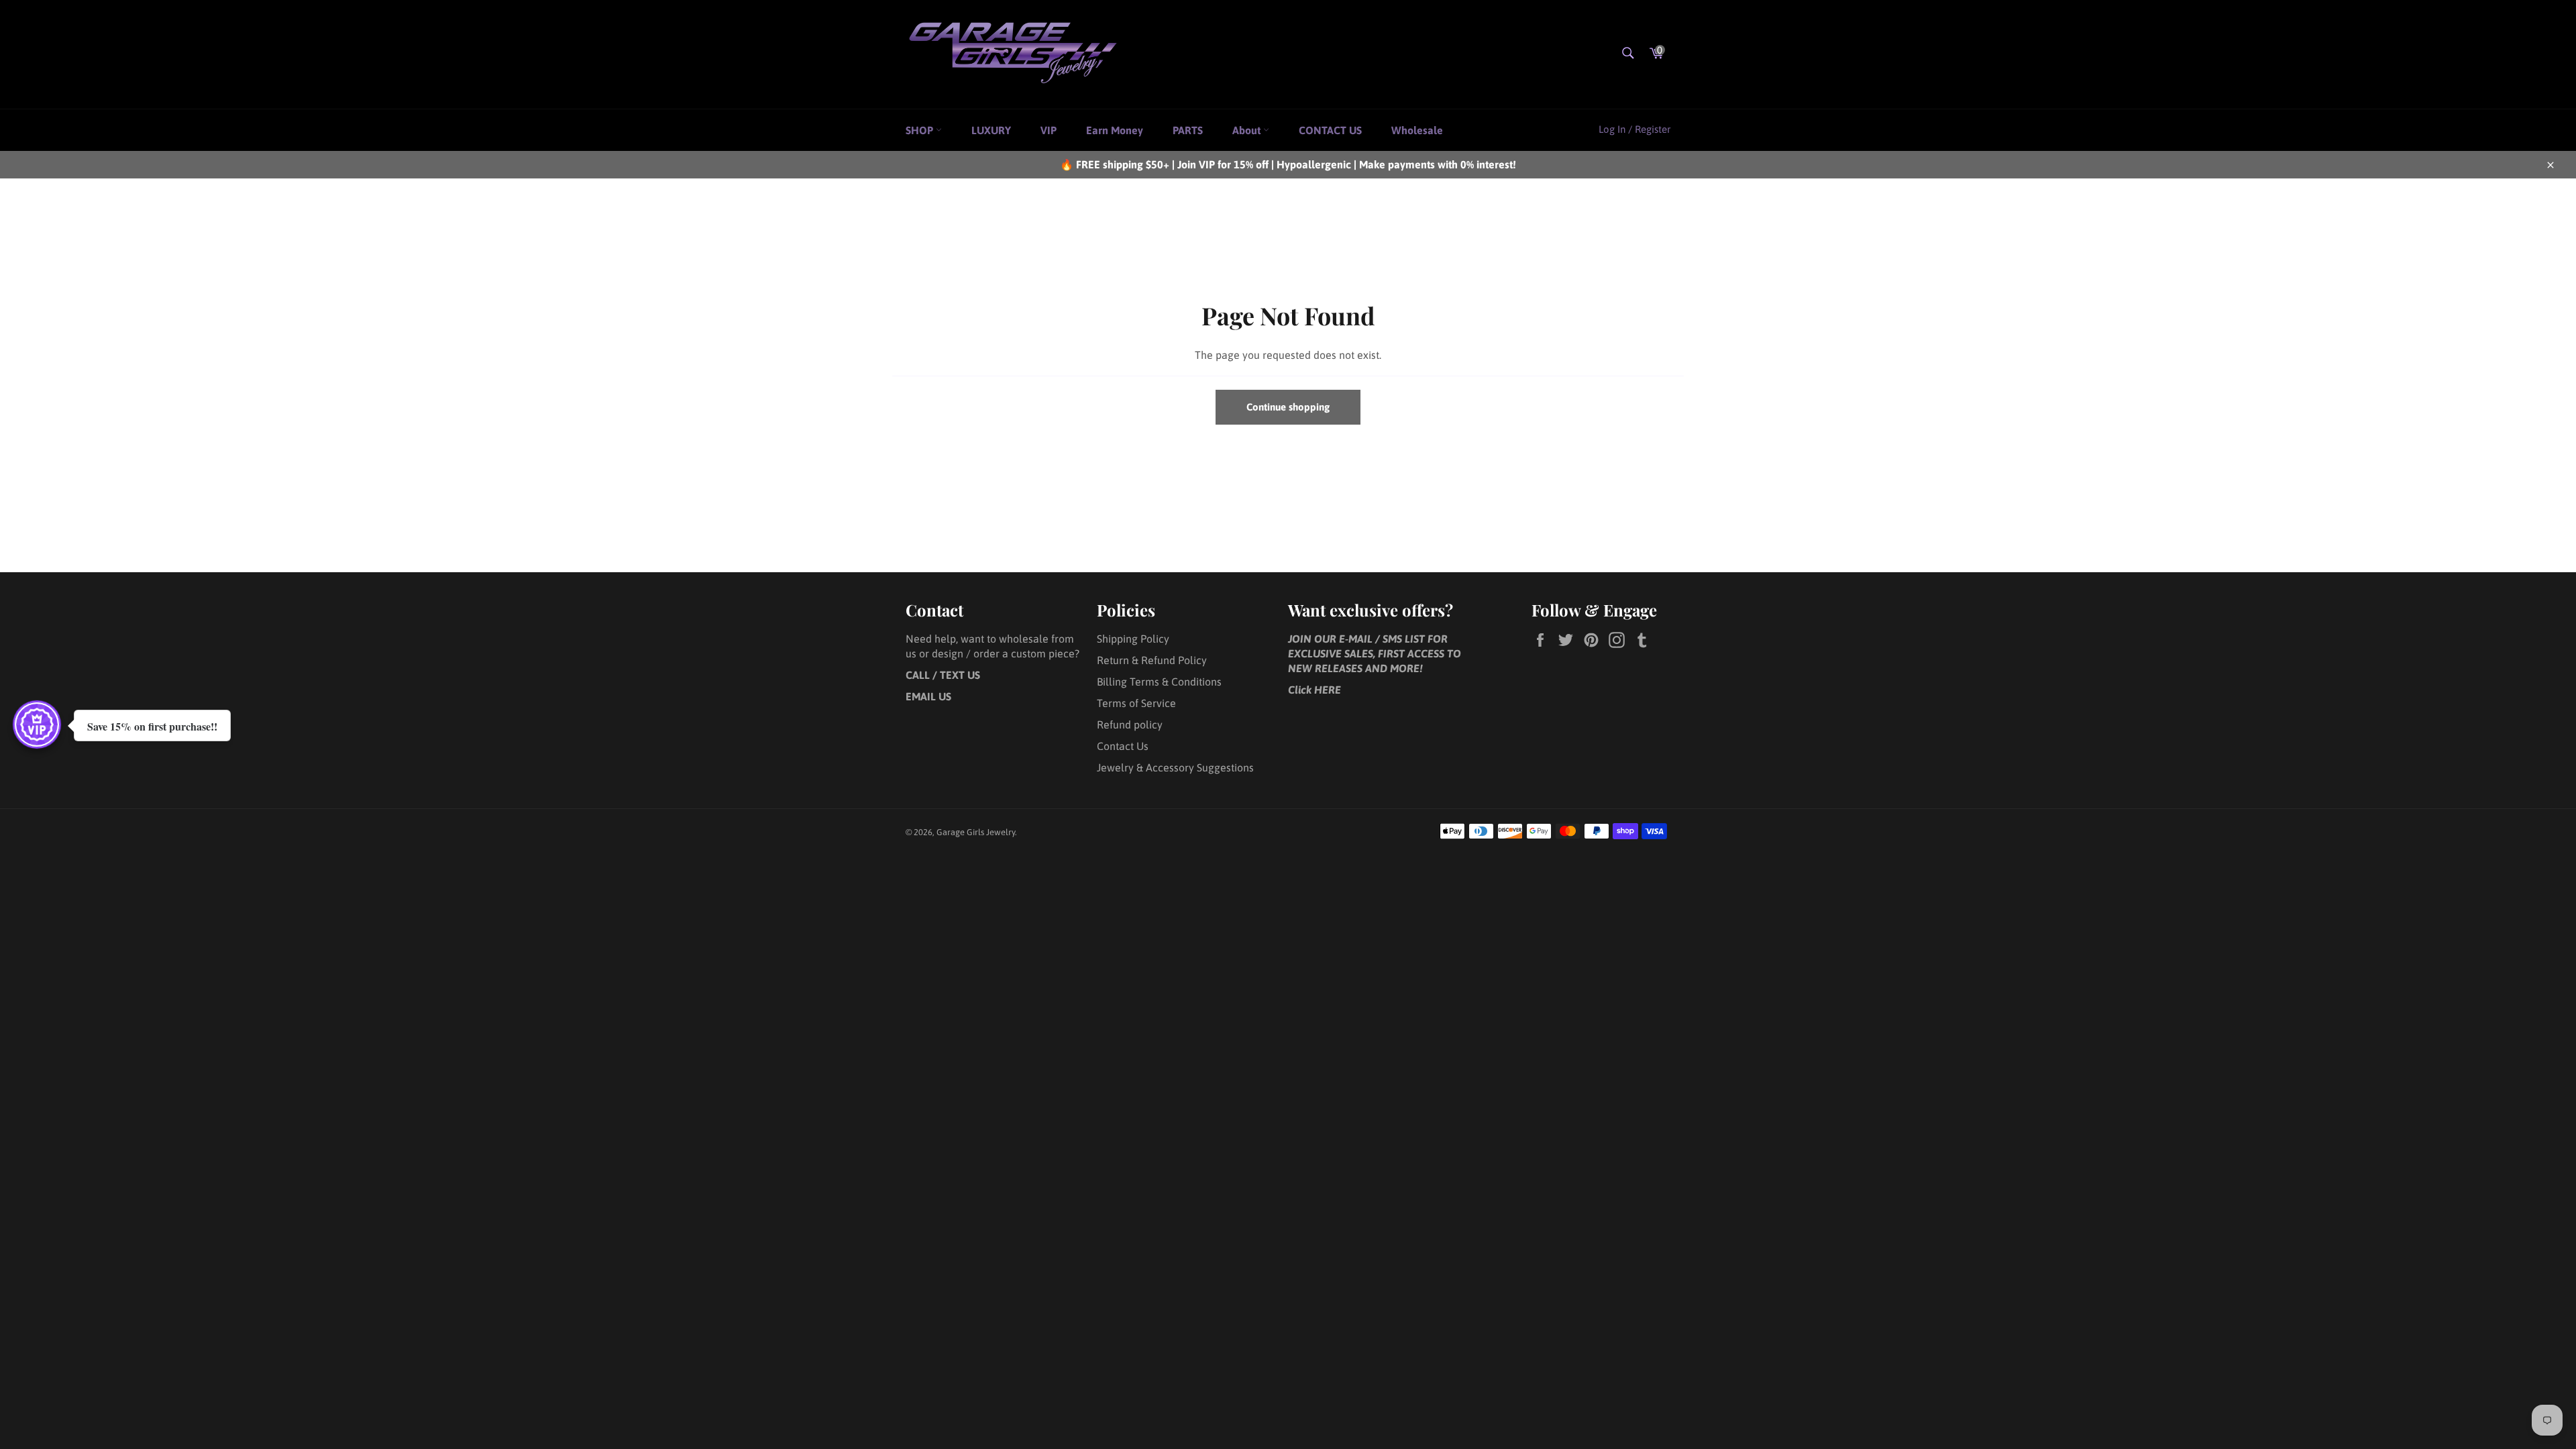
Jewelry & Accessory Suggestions (1175, 767)
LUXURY (991, 130)
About (1248, 130)
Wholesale (1417, 130)
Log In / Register (1634, 129)
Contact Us (1123, 746)
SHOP (921, 130)
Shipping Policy (1133, 639)
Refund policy (1130, 724)
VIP (1049, 130)
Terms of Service (1136, 703)
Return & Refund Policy (1152, 660)
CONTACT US (1330, 130)
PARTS (1188, 130)
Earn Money (1115, 130)
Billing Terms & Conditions (1159, 682)
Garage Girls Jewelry (976, 832)
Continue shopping (1288, 407)
